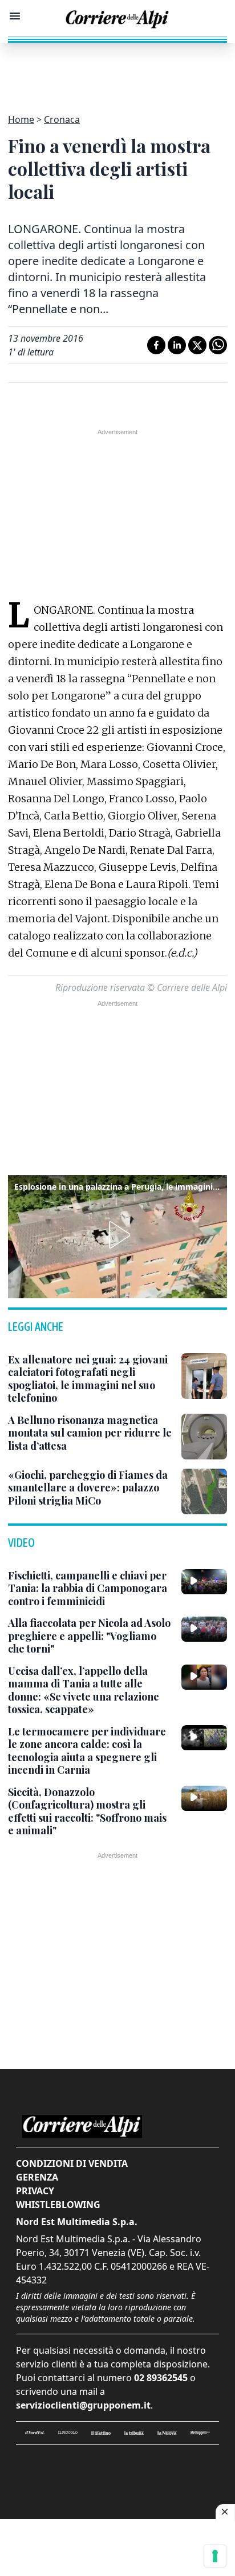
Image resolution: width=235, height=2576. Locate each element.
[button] (117, 1235)
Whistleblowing (58, 2205)
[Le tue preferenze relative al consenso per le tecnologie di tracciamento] (215, 2556)
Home (21, 119)
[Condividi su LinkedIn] (177, 345)
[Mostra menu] (15, 16)
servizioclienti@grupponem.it (83, 2405)
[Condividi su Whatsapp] (218, 345)
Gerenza (37, 2177)
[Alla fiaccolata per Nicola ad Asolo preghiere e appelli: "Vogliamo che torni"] (204, 1629)
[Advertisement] (117, 71)
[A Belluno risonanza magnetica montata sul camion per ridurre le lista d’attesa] (204, 1437)
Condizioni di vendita (72, 2163)
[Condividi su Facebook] (156, 345)
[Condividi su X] (197, 345)
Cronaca (62, 119)
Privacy (35, 2191)
